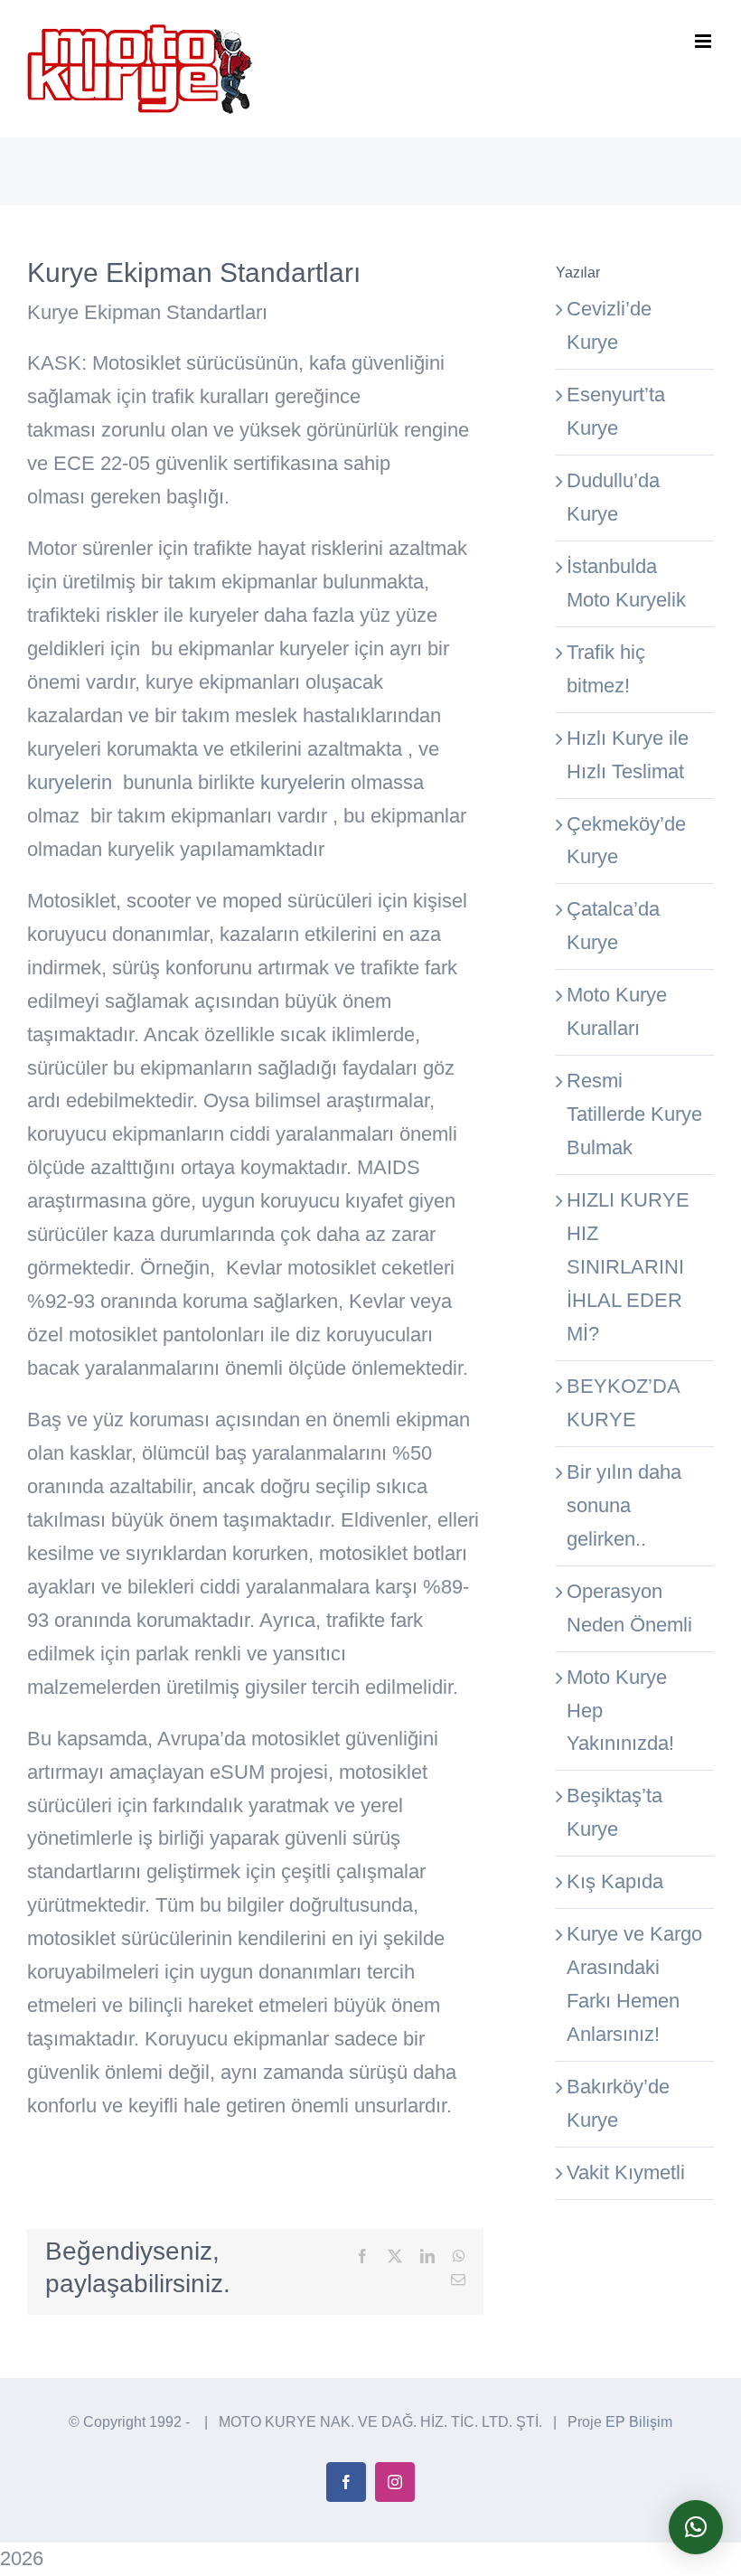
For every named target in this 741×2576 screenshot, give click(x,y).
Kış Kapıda (615, 1881)
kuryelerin (70, 782)
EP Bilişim (639, 2422)
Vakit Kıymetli (626, 2172)
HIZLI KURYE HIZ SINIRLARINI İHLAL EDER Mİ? (628, 1267)
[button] (696, 2527)
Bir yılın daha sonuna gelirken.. (624, 1505)
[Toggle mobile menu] (704, 41)
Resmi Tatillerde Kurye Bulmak (634, 1114)
